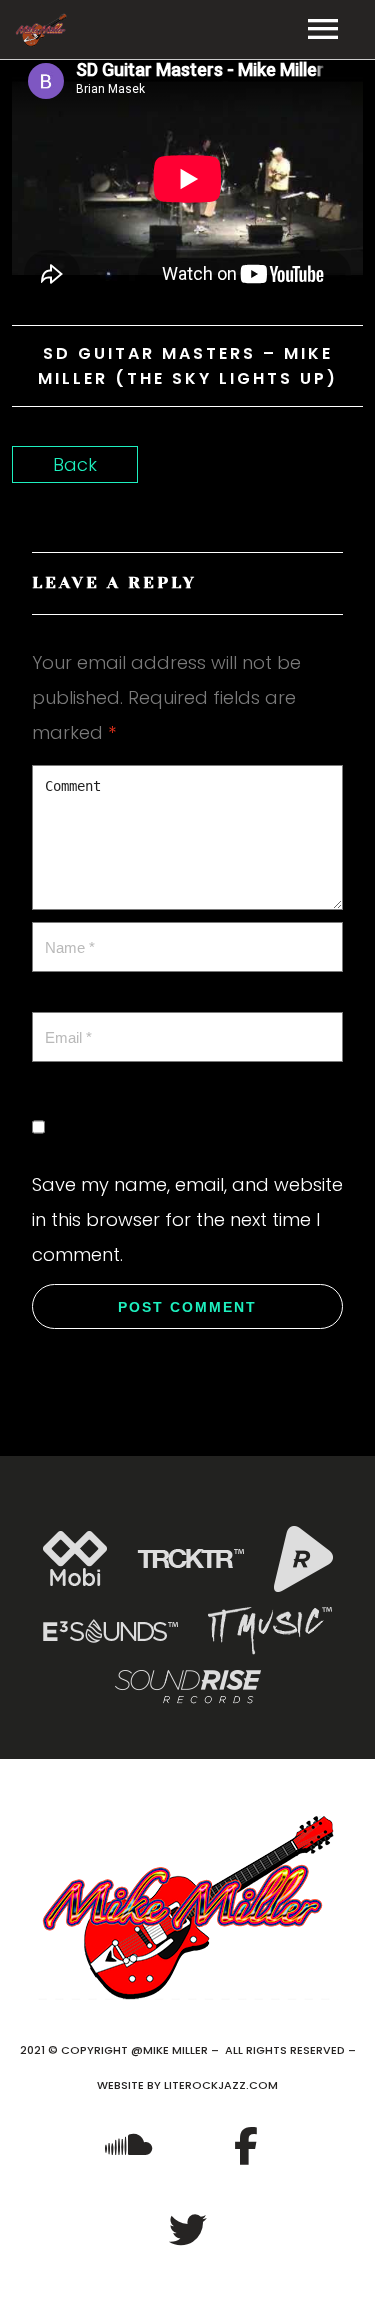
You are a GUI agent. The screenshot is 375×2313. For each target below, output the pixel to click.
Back (75, 464)
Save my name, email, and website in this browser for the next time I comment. (187, 1219)
